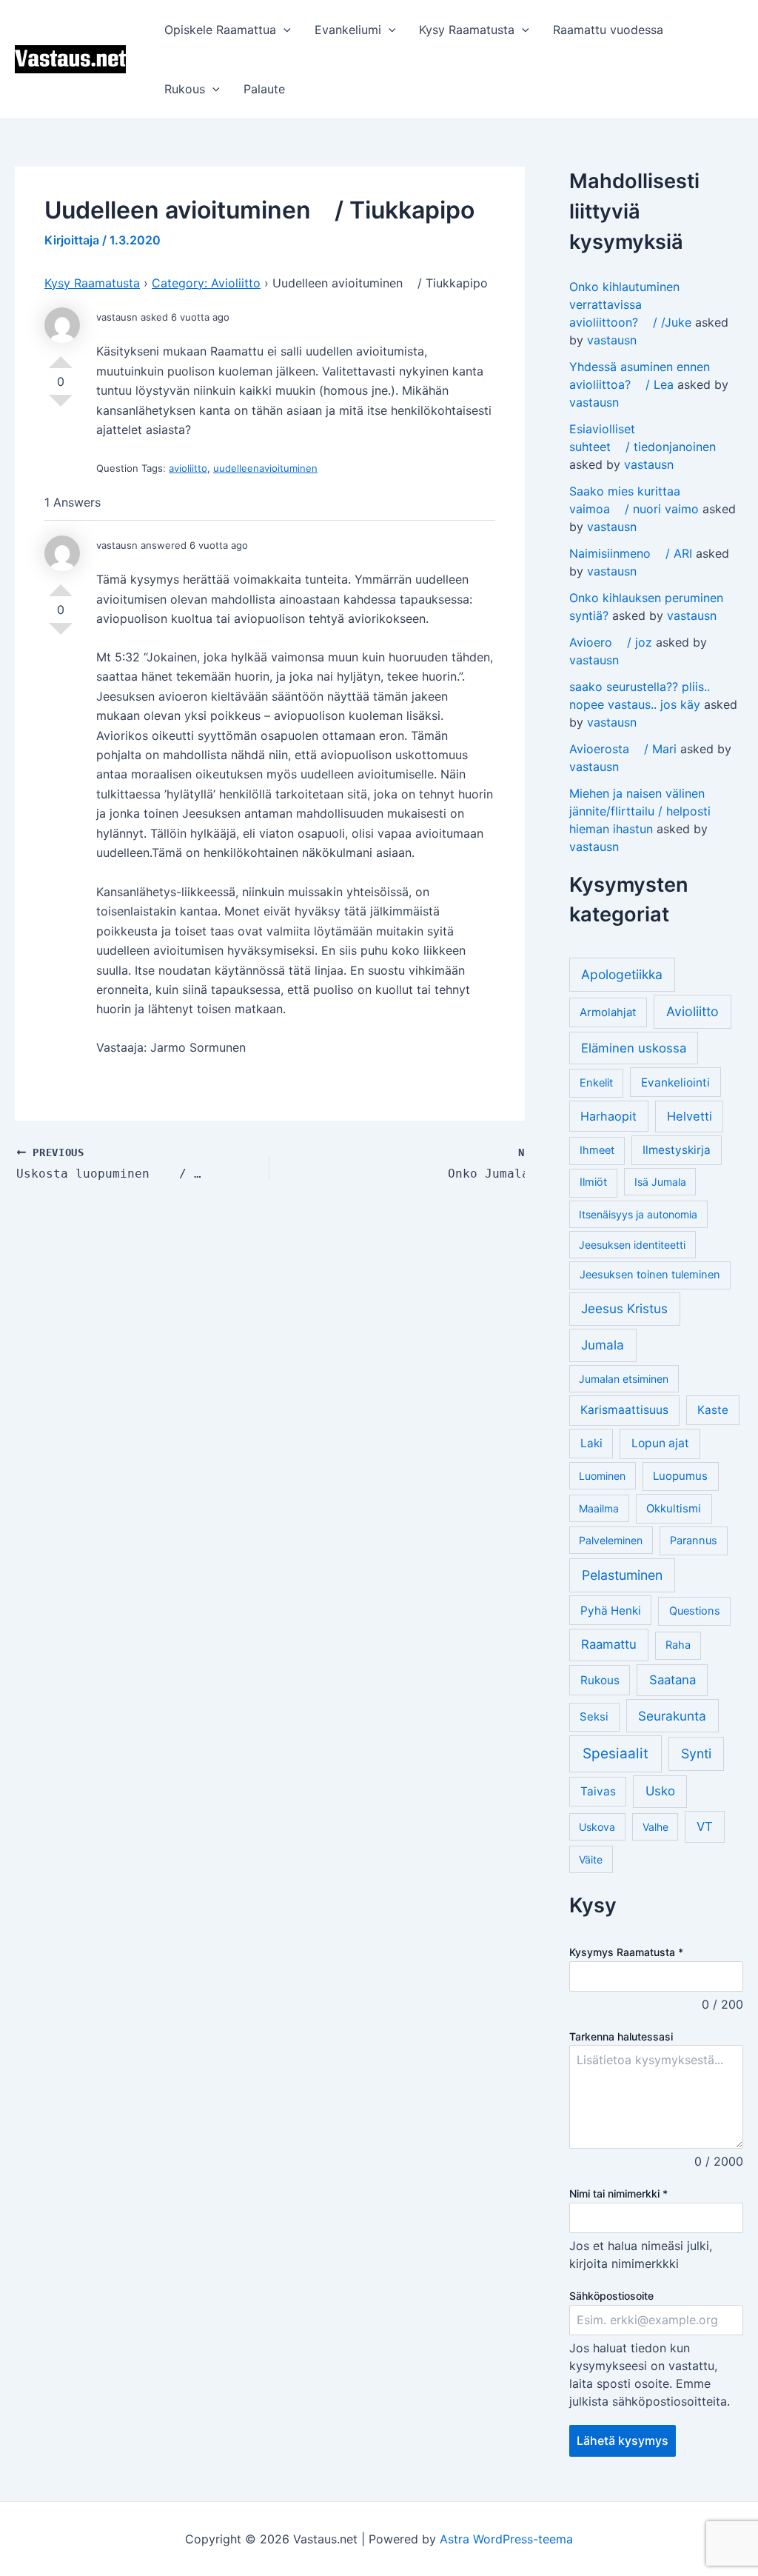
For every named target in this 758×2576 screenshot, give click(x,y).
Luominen (602, 1476)
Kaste (713, 1410)
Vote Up (61, 356)
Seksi (594, 1716)
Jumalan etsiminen (624, 1379)
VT (705, 1826)
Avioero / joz (611, 642)
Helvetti (690, 1116)
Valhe (655, 1827)
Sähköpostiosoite (611, 2296)
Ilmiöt (593, 1182)
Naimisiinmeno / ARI (631, 553)
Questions (695, 1611)
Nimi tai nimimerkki (618, 2193)
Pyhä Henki (611, 1611)
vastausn (612, 340)
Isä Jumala (660, 1182)
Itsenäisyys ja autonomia (638, 1214)
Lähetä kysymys (623, 2440)
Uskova (597, 1827)
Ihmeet (597, 1150)
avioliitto (188, 468)
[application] (284, 30)
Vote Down (61, 407)
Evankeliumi (348, 30)
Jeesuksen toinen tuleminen (650, 1275)
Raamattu (609, 1644)
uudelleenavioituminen (265, 468)
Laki (591, 1443)
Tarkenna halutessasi (621, 2036)
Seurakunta (672, 1716)
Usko (660, 1791)
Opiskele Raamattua (220, 30)
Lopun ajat (660, 1443)
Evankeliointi (675, 1082)
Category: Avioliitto (206, 283)
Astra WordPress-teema (506, 2539)
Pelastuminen (622, 1575)
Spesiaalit (616, 1754)
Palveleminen (611, 1540)
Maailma (599, 1508)
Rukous (185, 89)
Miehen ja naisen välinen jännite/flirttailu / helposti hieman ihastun (640, 811)
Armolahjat (608, 1012)
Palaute (264, 89)
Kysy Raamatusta (467, 30)
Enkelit (596, 1083)
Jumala (603, 1345)
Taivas (598, 1791)
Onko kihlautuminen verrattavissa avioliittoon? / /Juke (630, 304)
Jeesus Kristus (624, 1308)
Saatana (673, 1680)
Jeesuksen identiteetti (632, 1245)
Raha (678, 1645)
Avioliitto (692, 1011)
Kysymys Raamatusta (626, 1952)
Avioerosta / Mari (623, 749)
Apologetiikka (622, 974)
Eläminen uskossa (634, 1048)
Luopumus (680, 1476)
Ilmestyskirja (677, 1150)
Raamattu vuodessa (608, 30)
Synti (696, 1754)
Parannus (694, 1541)
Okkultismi (674, 1508)
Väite (591, 1859)
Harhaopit (608, 1116)
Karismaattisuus (624, 1410)
